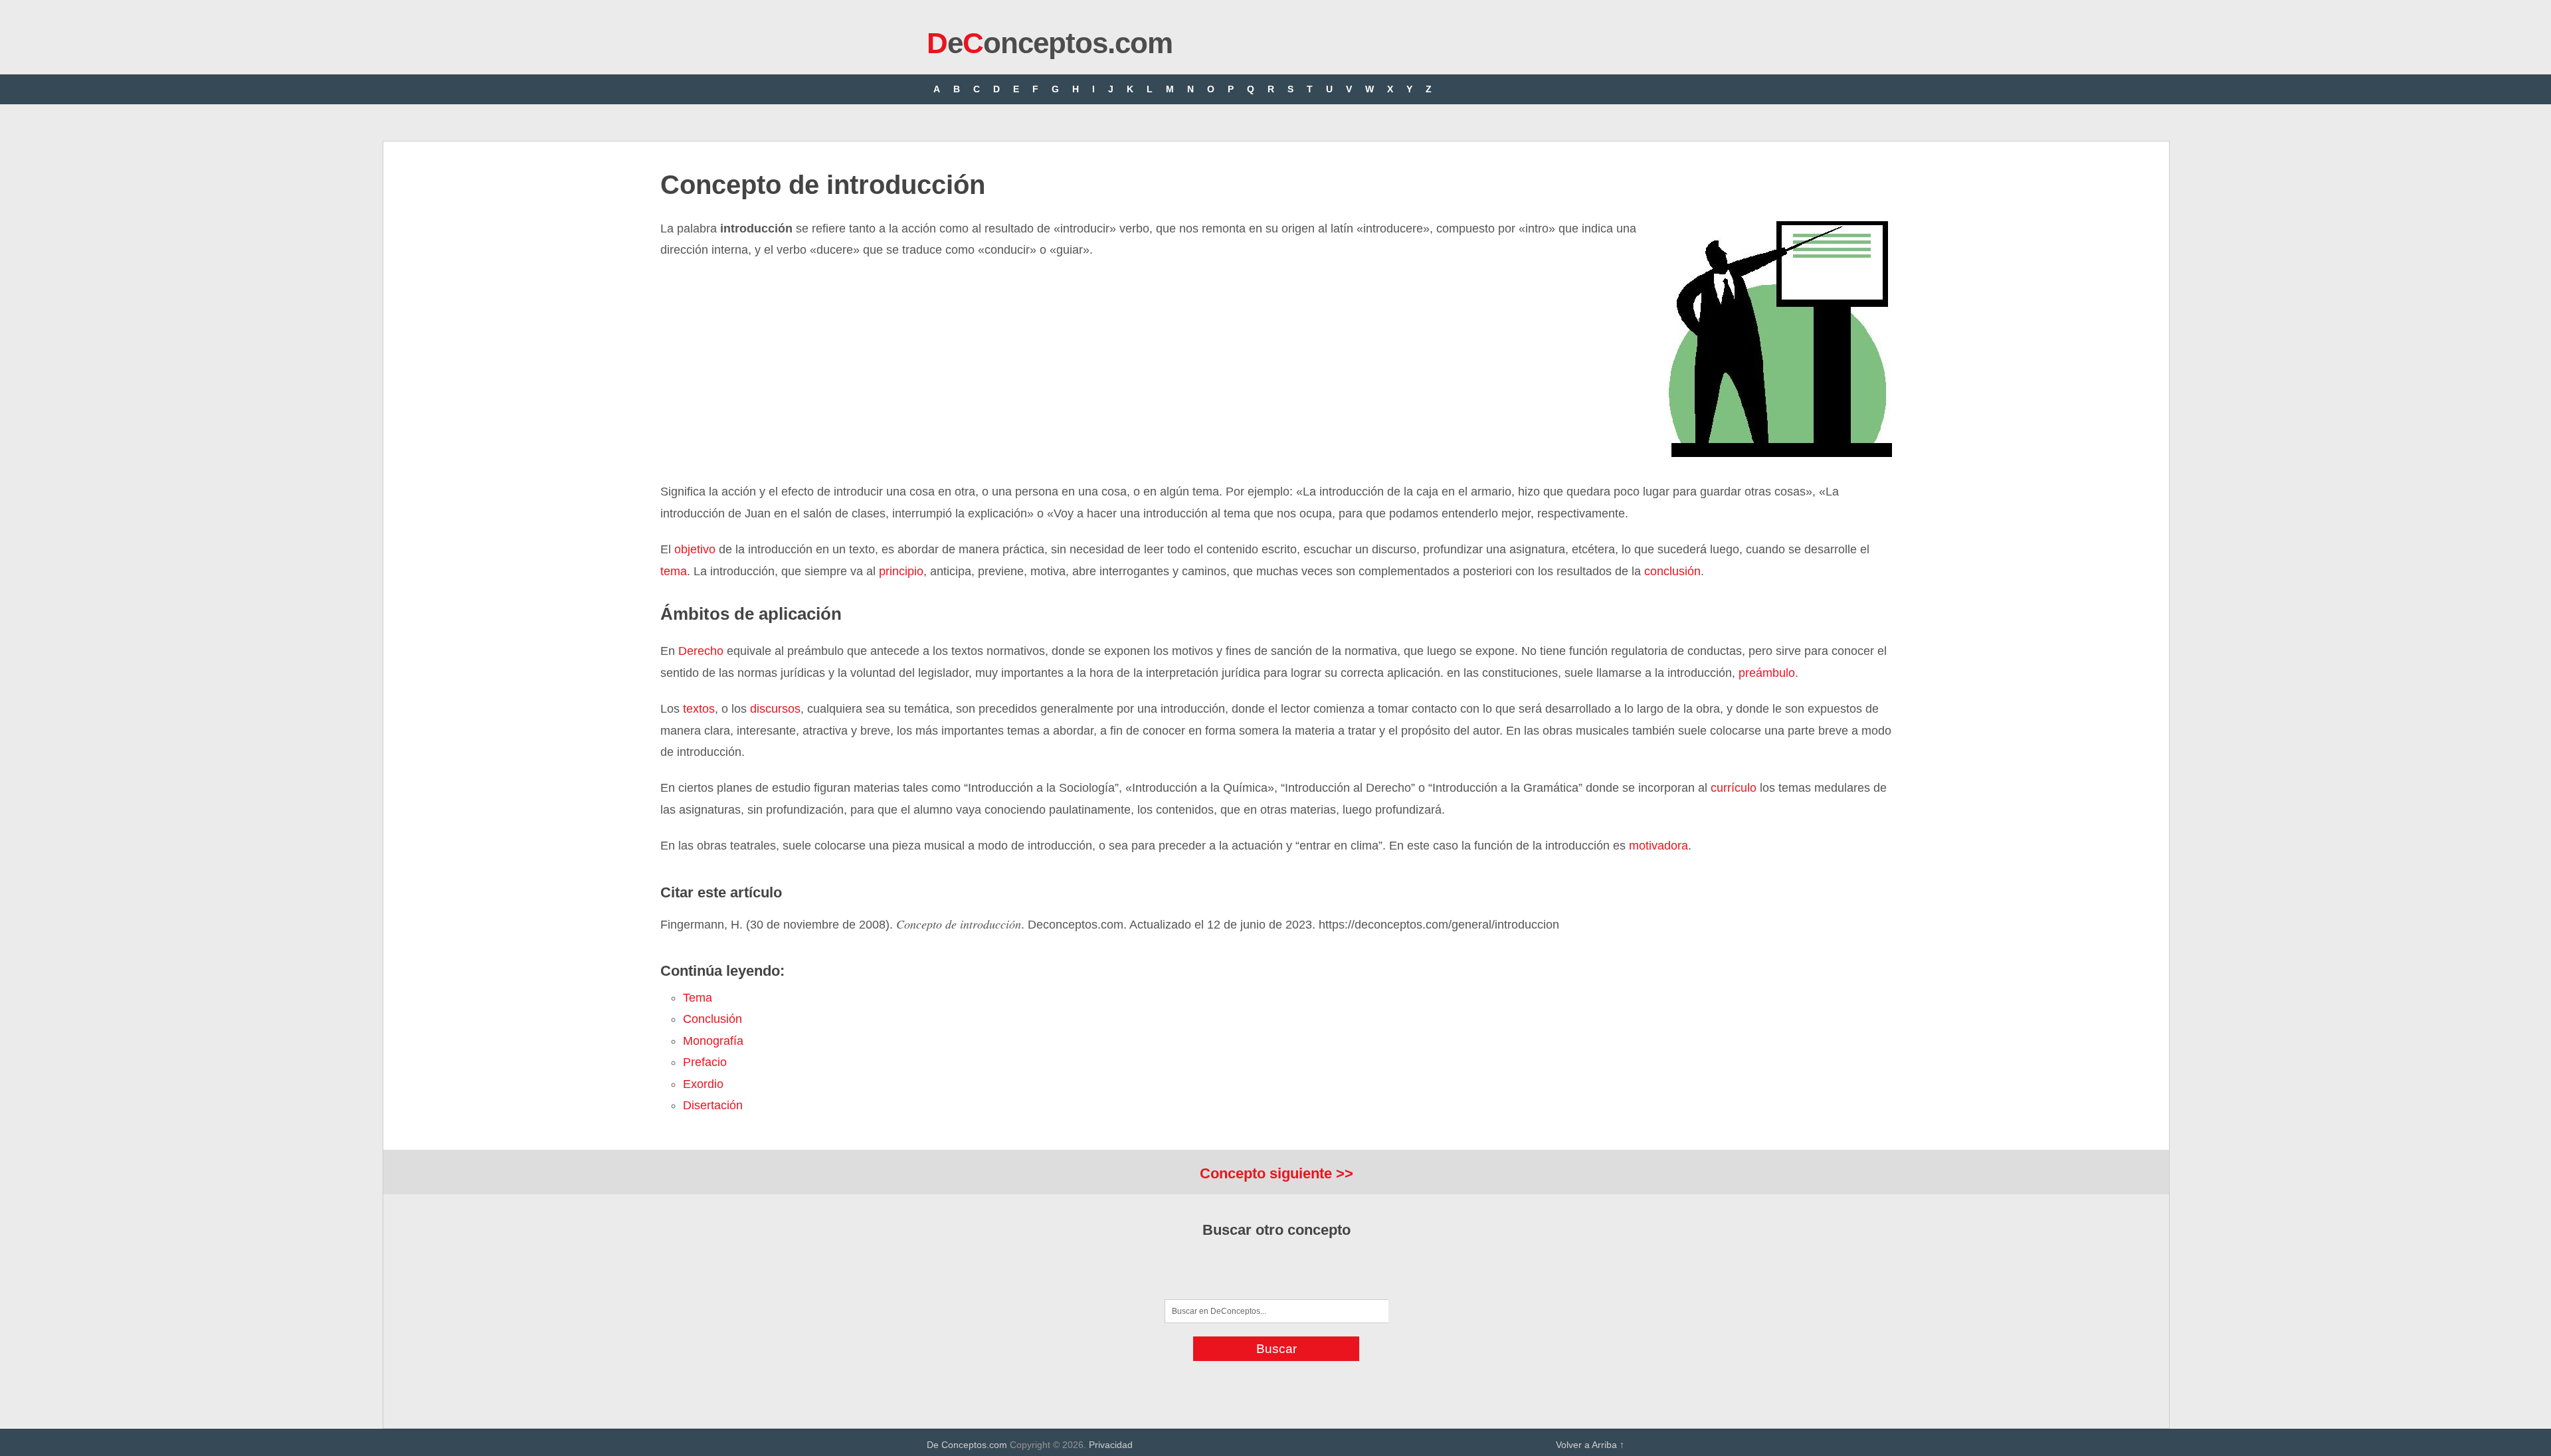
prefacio (705, 1062)
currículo (1732, 788)
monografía (713, 1041)
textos (697, 709)
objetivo (695, 549)
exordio (703, 1084)
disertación (713, 1105)
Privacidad (1111, 1445)
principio (901, 571)
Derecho (701, 651)
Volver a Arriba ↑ (1590, 1445)
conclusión (1672, 571)
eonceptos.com (1050, 43)
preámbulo (1767, 673)
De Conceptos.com (967, 1445)
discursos (775, 709)
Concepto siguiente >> (1276, 1173)
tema (674, 571)
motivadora (1658, 846)
